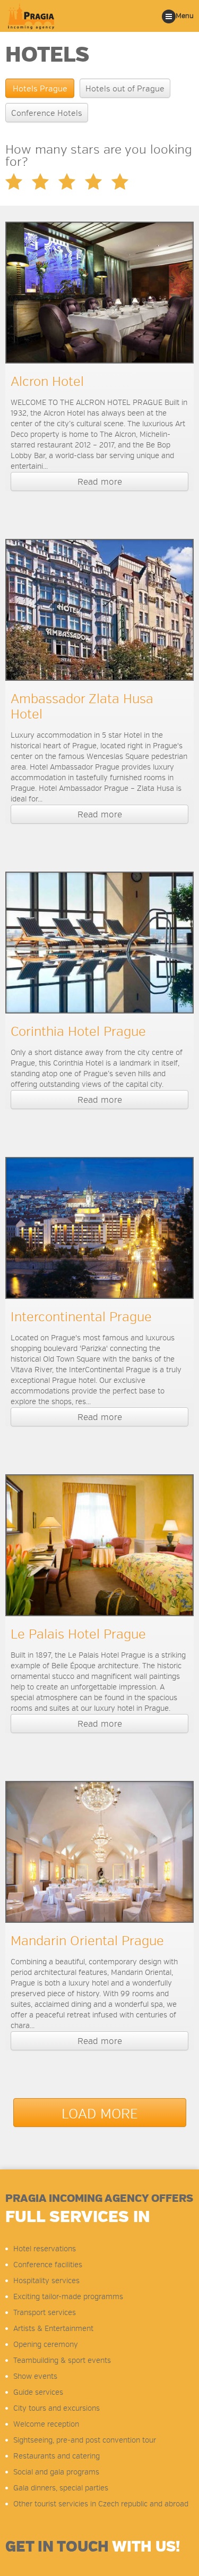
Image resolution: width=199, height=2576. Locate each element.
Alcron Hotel (47, 382)
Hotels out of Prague (125, 89)
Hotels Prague (40, 89)
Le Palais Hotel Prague (78, 1634)
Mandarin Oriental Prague (87, 1941)
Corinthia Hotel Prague (78, 1032)
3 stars (40, 181)
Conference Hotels (47, 113)
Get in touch (93, 2547)
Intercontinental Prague (81, 1317)
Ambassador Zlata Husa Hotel (82, 707)
